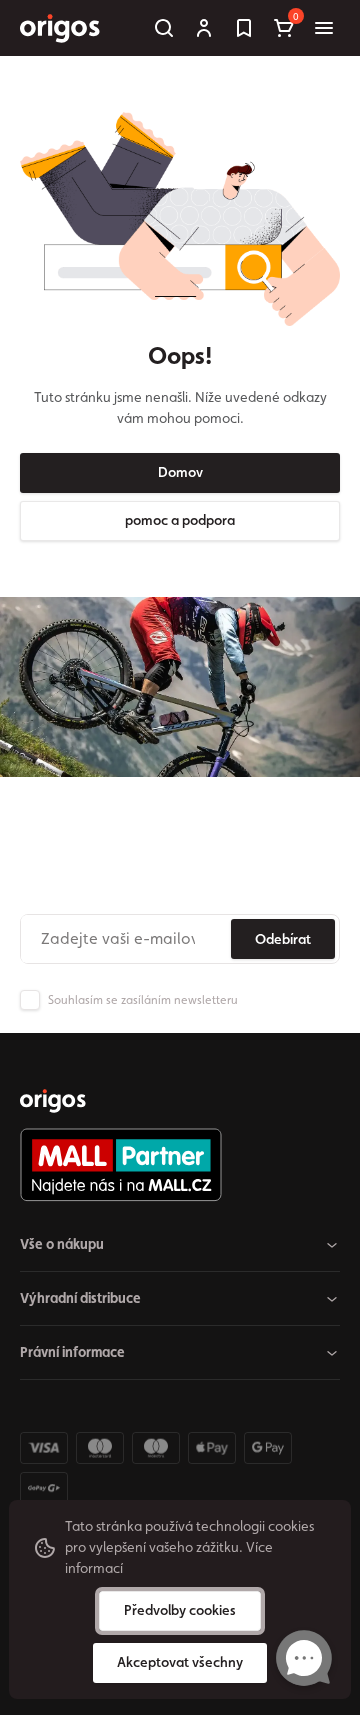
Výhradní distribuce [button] (80, 1298)
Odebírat (283, 939)
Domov (180, 472)
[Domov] (53, 1101)
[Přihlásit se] (204, 28)
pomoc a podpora (180, 520)
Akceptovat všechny (180, 1662)
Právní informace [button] (72, 1352)
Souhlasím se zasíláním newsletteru (143, 1000)
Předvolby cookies (180, 1610)
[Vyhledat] (164, 28)
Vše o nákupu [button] (62, 1244)
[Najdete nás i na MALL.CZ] (172, 1165)
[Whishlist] (244, 28)
